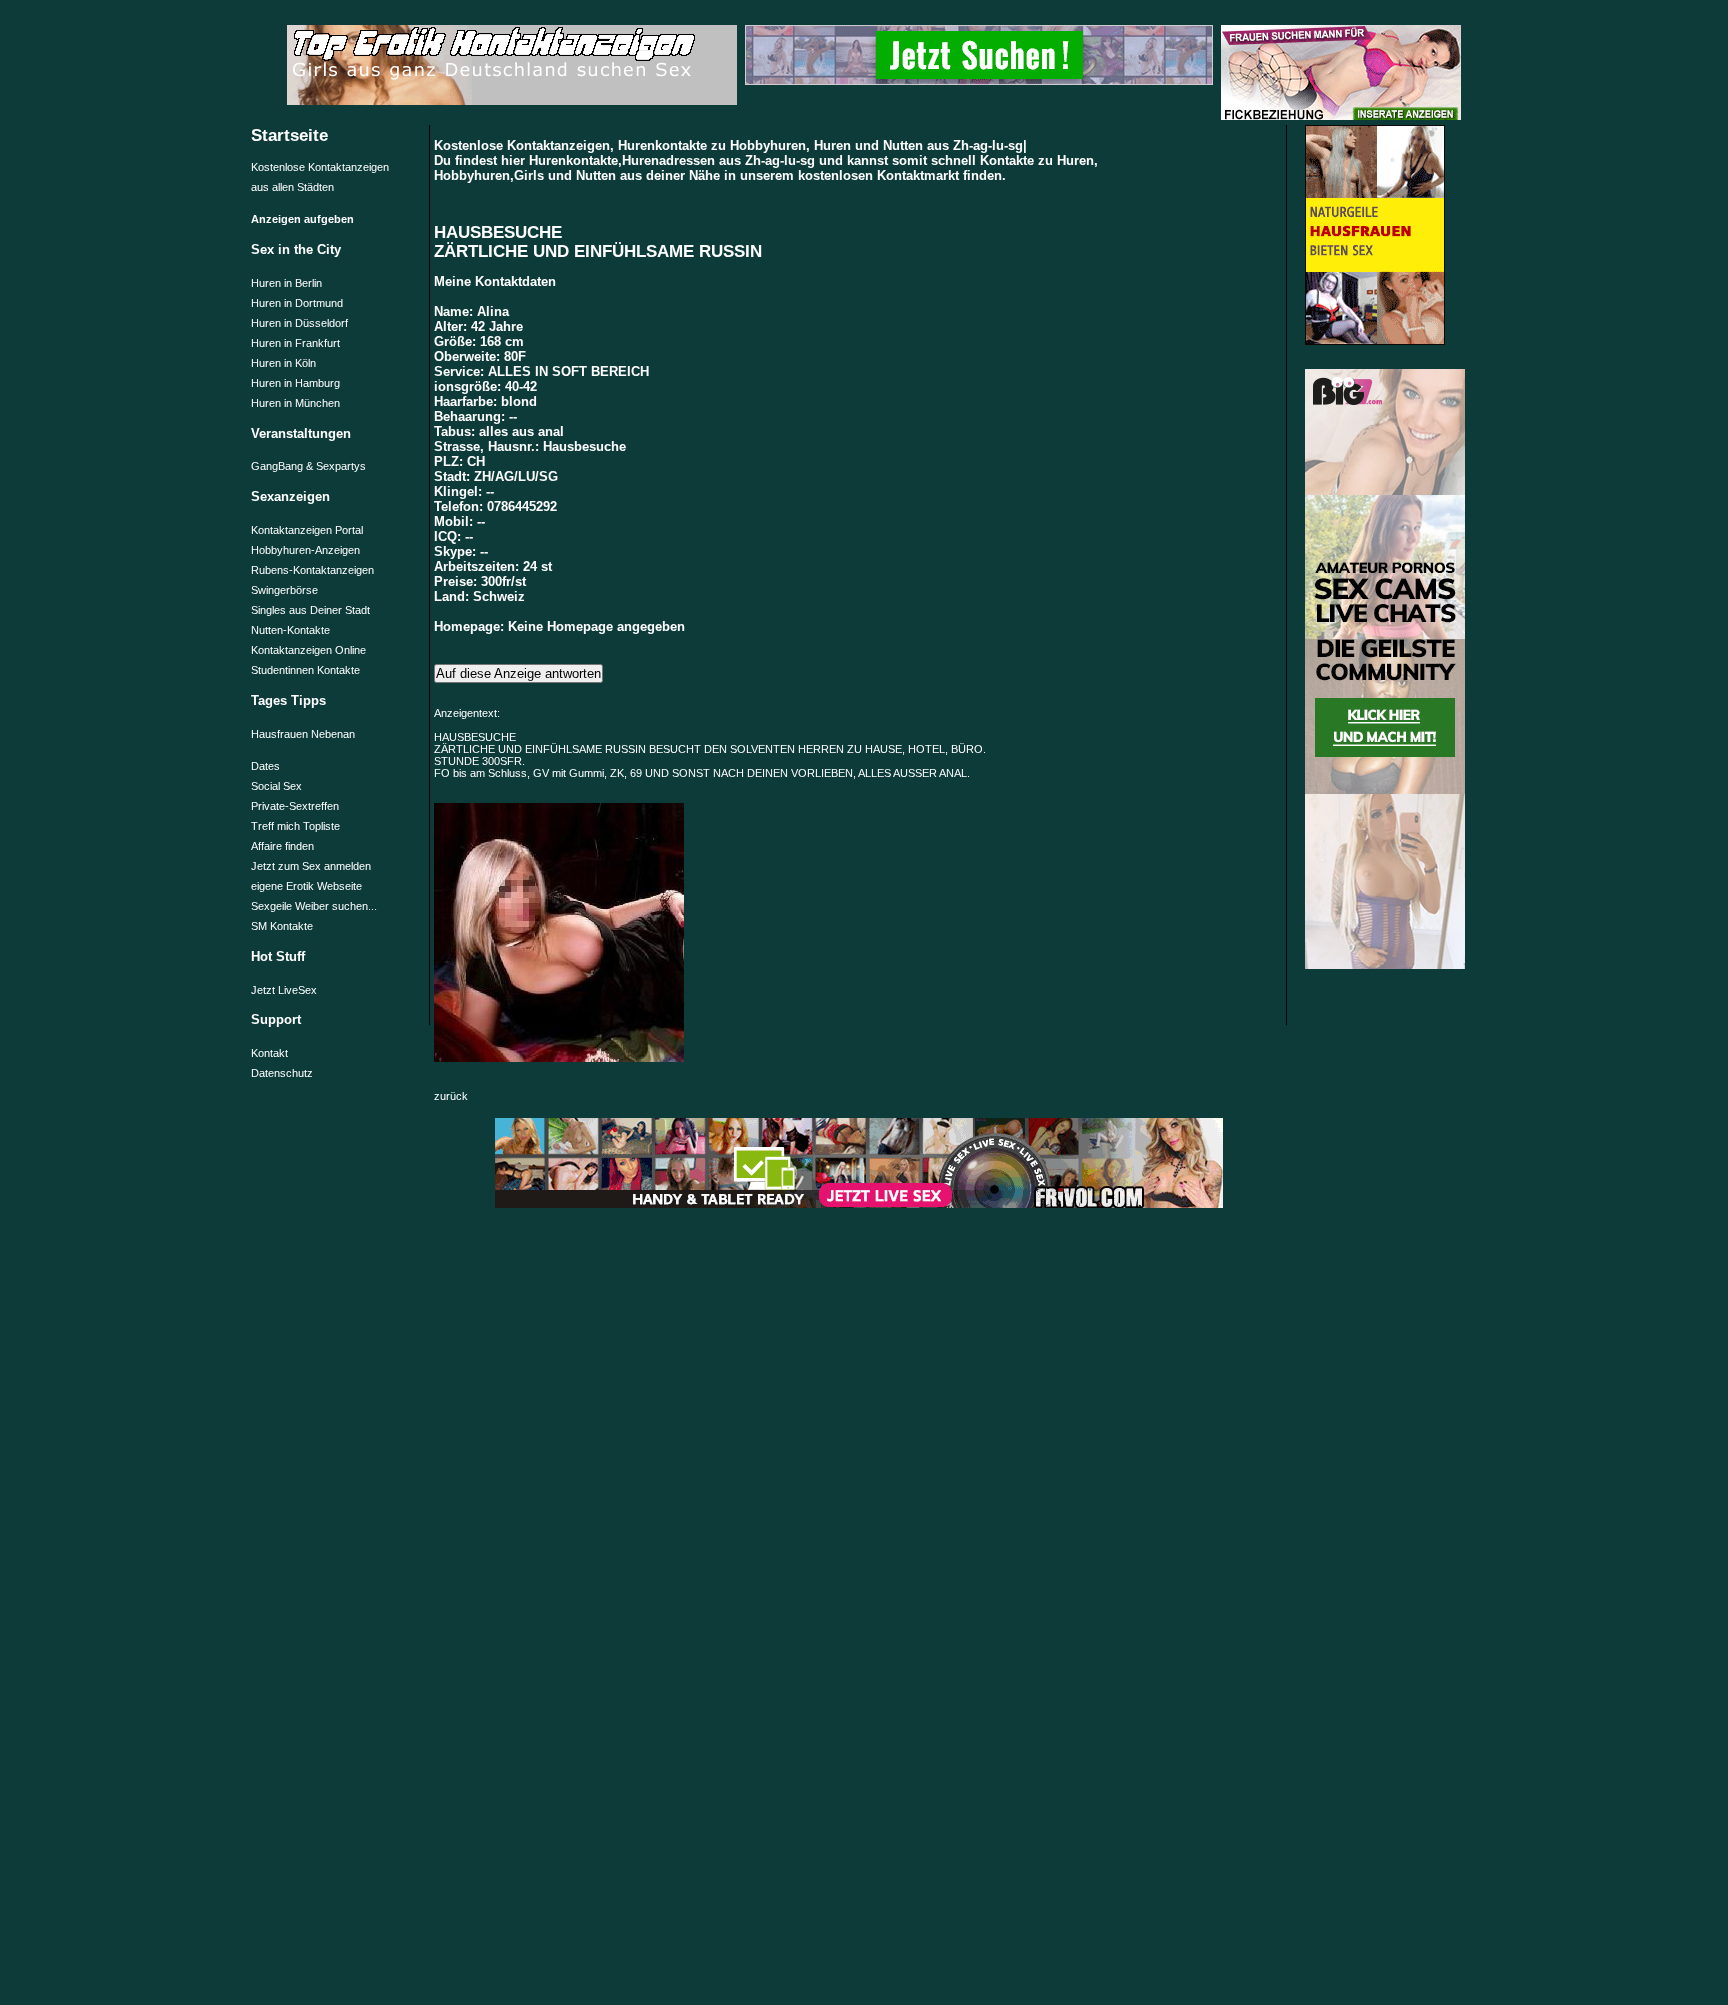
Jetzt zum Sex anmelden (311, 866)
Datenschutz (282, 1073)
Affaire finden (282, 846)
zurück (451, 1096)
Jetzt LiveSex (284, 990)
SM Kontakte (282, 926)
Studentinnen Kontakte (305, 670)
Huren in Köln (283, 363)
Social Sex (276, 786)
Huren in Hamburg (295, 383)
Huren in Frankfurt (295, 343)
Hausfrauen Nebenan (303, 734)
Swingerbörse (284, 590)
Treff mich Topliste (295, 826)
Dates (265, 766)
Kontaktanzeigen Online (308, 650)
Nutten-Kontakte (290, 630)
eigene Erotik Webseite (306, 886)
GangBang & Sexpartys (308, 466)
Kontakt (269, 1053)
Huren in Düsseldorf (299, 323)
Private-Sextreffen (295, 806)
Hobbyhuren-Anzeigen (305, 550)
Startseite (289, 135)
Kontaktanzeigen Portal (307, 530)
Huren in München (295, 403)
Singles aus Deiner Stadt (310, 610)
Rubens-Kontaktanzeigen (312, 570)
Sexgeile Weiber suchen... (314, 906)
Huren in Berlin (286, 283)
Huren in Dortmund (297, 303)
